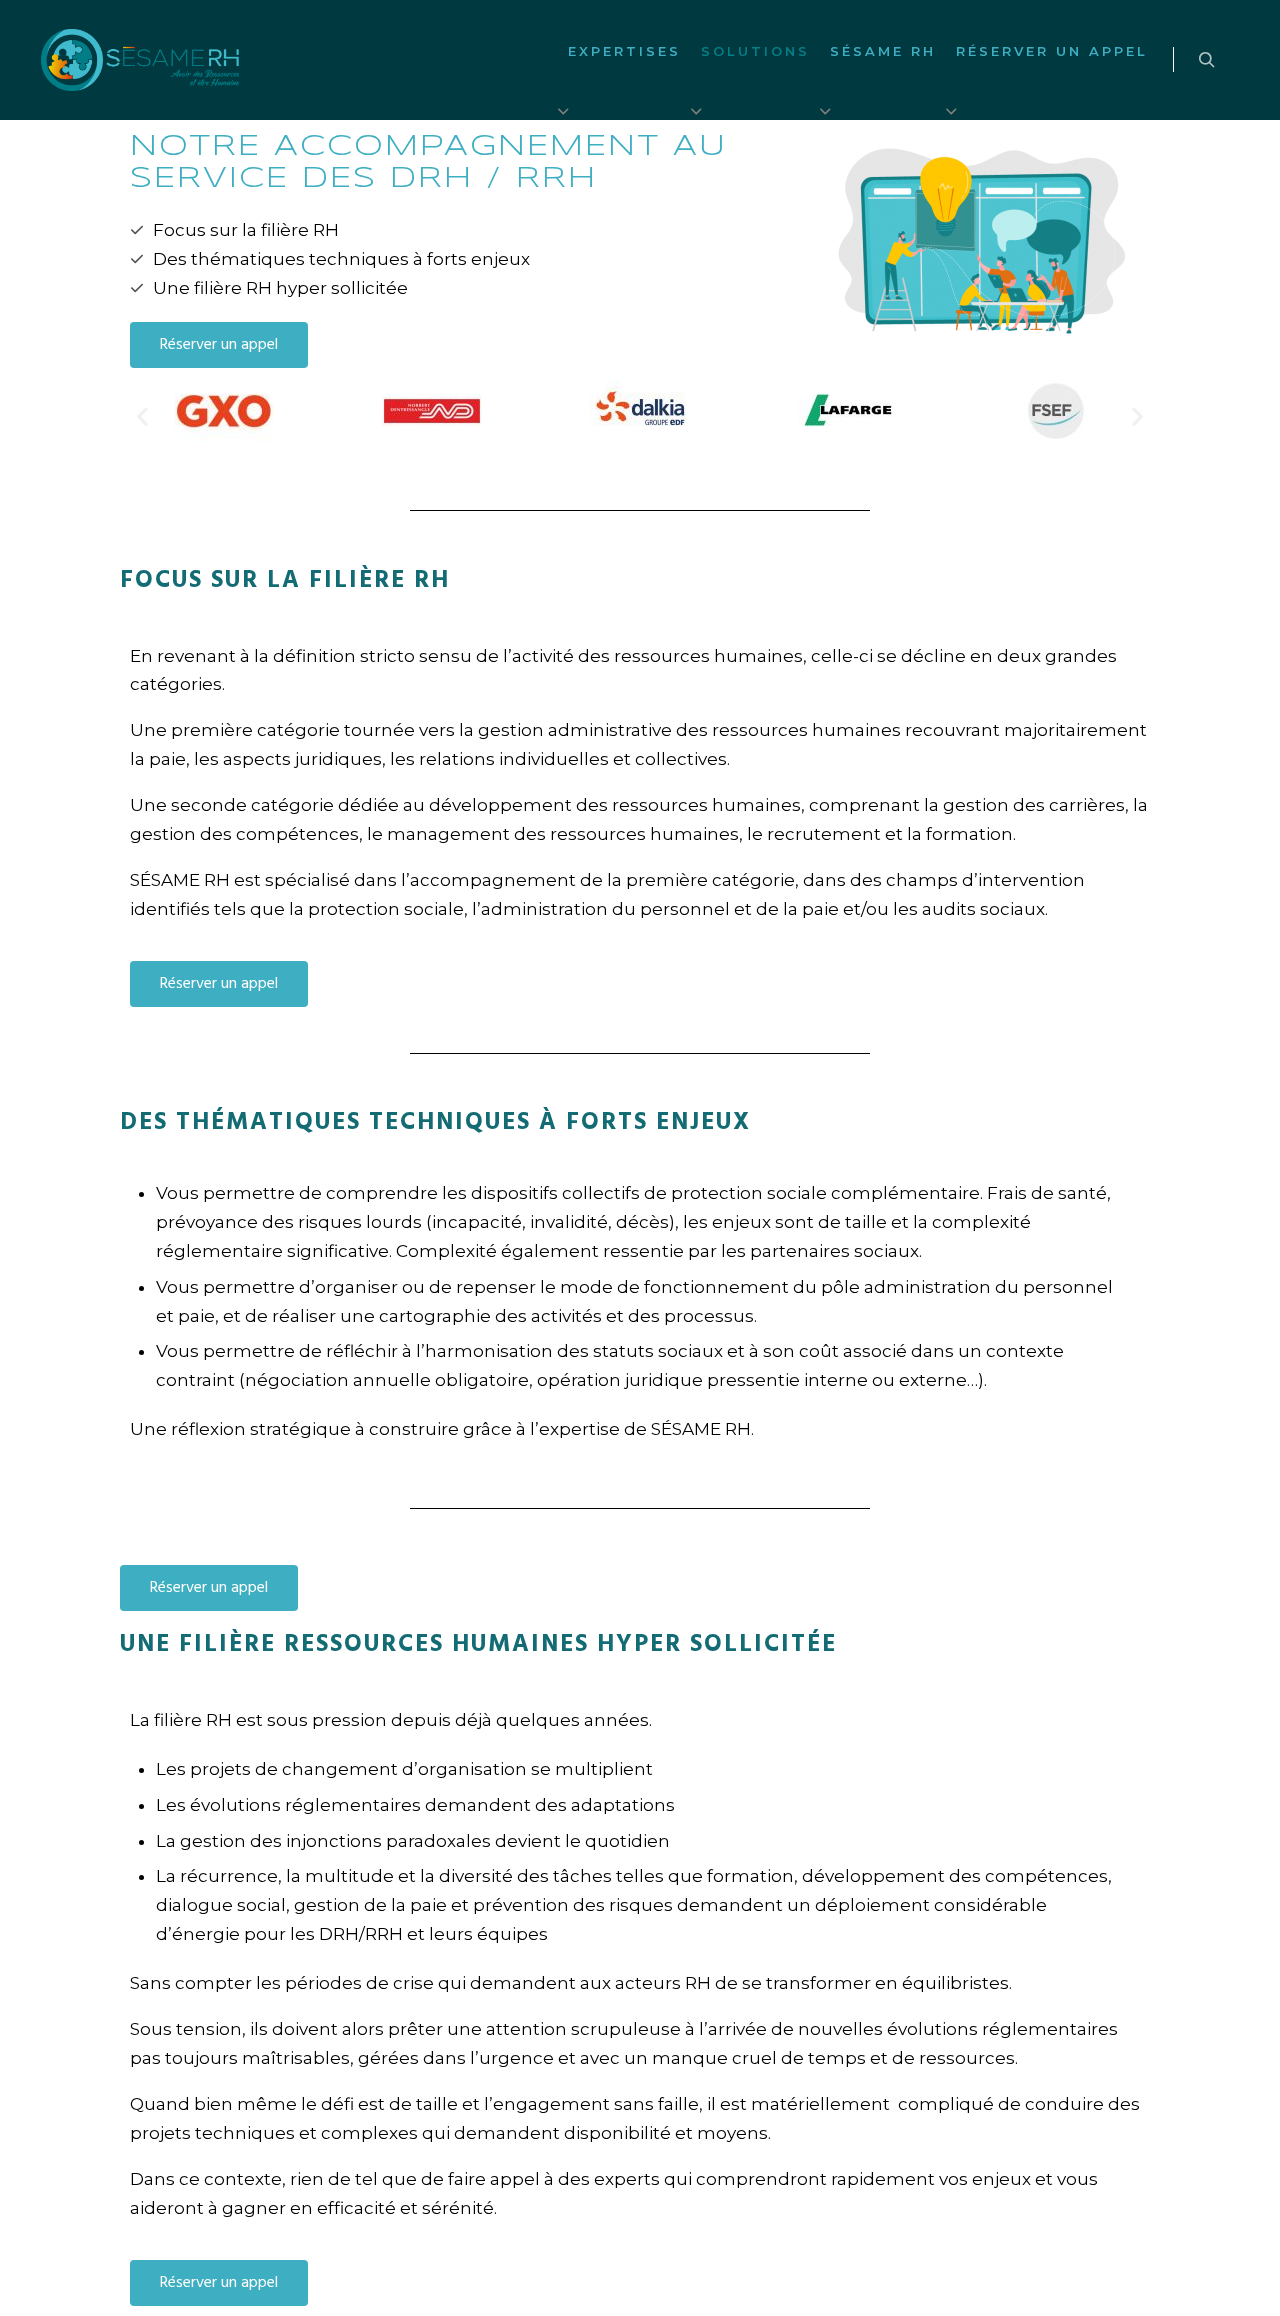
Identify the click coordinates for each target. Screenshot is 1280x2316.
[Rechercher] (1207, 60)
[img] (563, 111)
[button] (142, 416)
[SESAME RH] (140, 60)
